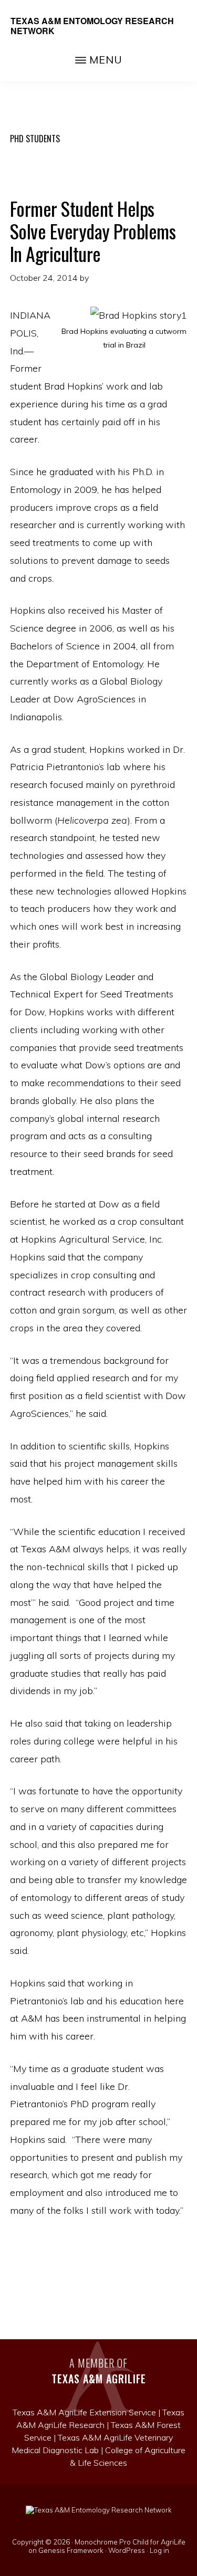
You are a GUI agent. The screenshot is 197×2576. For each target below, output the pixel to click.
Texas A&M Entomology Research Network (92, 26)
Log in (159, 2550)
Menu (106, 60)
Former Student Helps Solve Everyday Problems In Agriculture (93, 231)
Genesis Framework (71, 2550)
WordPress (127, 2550)
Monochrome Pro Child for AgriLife (130, 2542)
